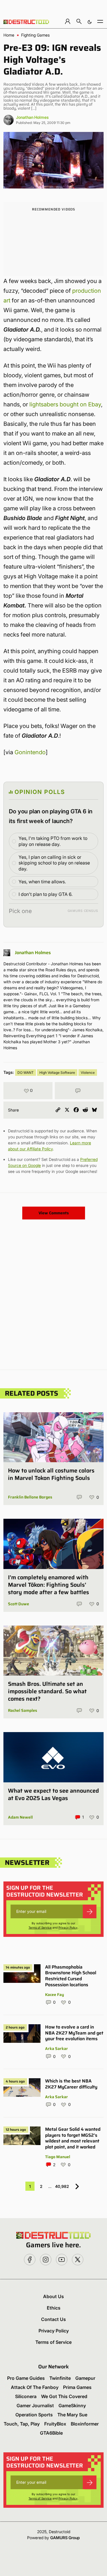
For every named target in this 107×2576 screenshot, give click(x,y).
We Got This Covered (64, 2396)
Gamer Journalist (35, 2406)
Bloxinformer (85, 2424)
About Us (53, 2296)
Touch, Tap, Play (22, 2424)
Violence (88, 1073)
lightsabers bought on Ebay (65, 404)
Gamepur (85, 2378)
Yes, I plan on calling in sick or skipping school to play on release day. (54, 863)
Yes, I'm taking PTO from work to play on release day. (53, 841)
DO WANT (26, 1073)
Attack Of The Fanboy (35, 2387)
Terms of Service (40, 1927)
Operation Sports (34, 2415)
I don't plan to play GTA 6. (46, 894)
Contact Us (53, 2319)
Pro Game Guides (26, 2378)
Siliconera (26, 2396)
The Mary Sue (72, 2415)
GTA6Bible (51, 2433)
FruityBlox (55, 2424)
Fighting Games (35, 35)
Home (9, 35)
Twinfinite (60, 2378)
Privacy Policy (68, 1927)
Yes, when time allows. (42, 882)
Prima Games (77, 2387)
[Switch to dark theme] (90, 21)
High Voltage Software (57, 1073)
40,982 (62, 2186)
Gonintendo (30, 752)
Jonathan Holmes (32, 117)
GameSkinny (72, 2406)
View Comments (54, 1213)
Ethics (54, 2308)
